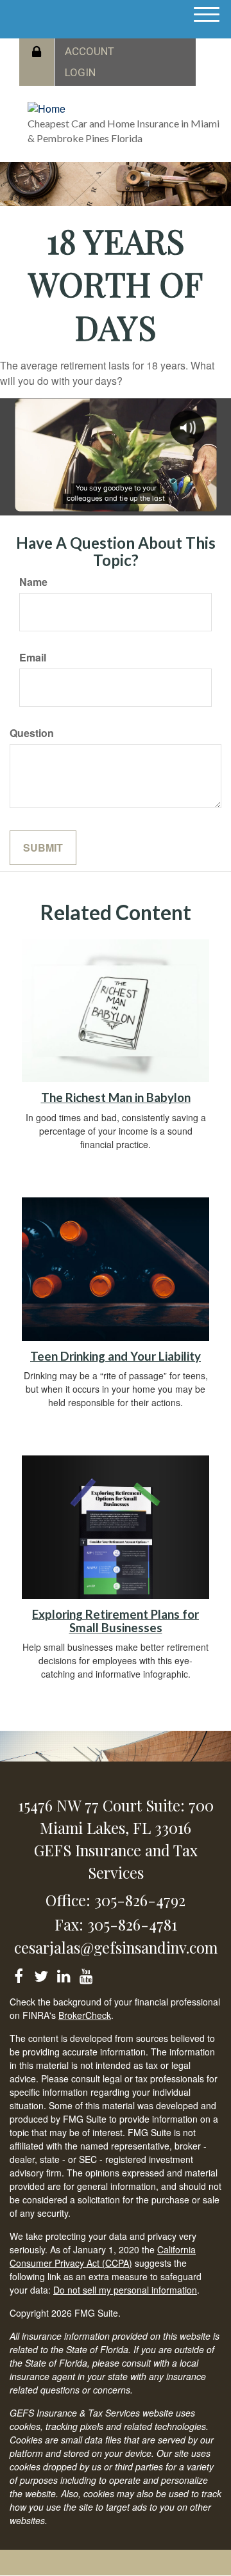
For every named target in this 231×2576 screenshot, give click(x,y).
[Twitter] (41, 1974)
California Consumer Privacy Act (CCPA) (103, 2256)
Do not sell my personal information (125, 2290)
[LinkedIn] (63, 1974)
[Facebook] (18, 1974)
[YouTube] (86, 1974)
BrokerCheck (85, 2015)
